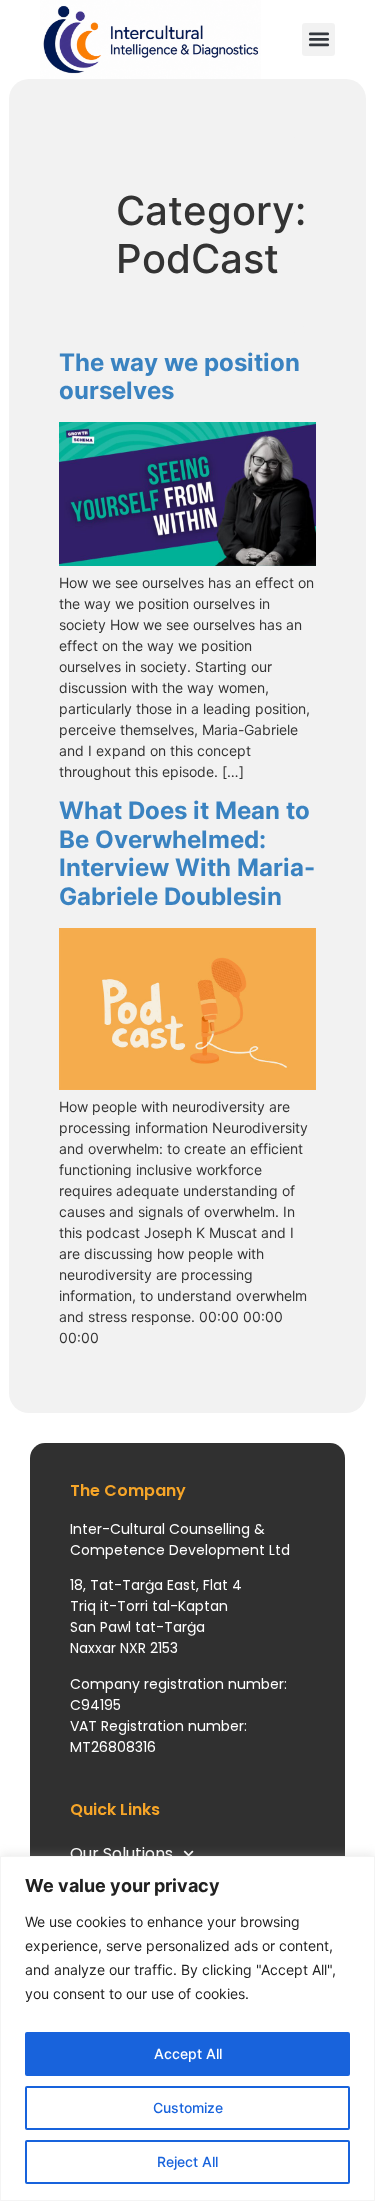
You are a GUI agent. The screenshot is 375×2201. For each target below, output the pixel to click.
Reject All (187, 2161)
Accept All (188, 2053)
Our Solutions (121, 1853)
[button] (318, 39)
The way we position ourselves (179, 377)
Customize (188, 2107)
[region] (187, 2028)
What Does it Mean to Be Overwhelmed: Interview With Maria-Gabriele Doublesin (187, 853)
